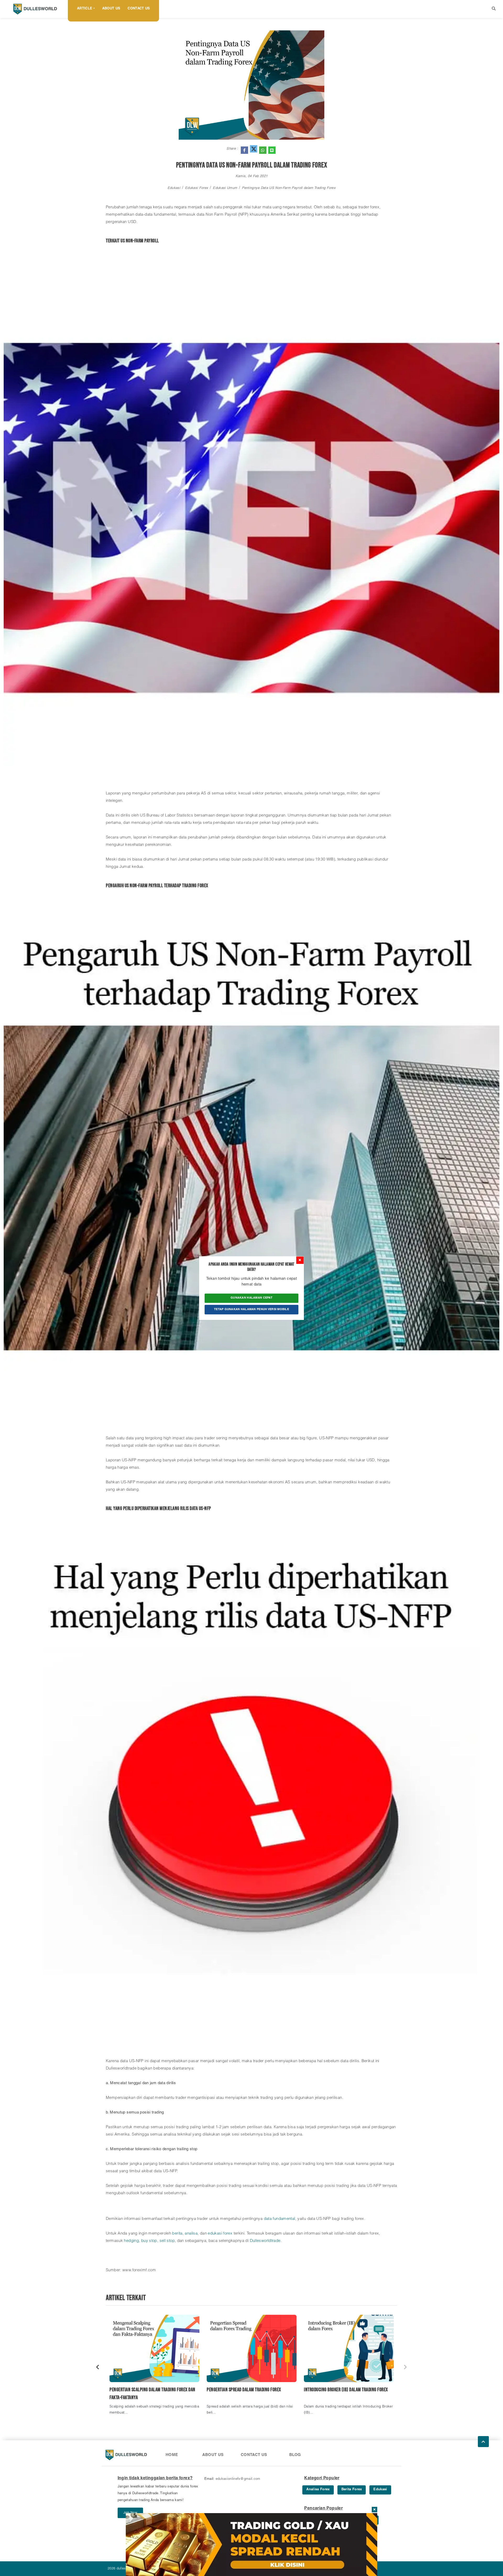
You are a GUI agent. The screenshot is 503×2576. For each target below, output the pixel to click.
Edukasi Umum (225, 188)
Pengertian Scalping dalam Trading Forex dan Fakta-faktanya (152, 2394)
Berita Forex (352, 2490)
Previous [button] (98, 2367)
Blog (295, 2455)
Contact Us (139, 9)
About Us (111, 9)
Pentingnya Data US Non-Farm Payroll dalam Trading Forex (289, 188)
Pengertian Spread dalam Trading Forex (244, 2390)
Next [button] (405, 2367)
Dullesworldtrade (265, 2241)
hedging (131, 2241)
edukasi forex (220, 2234)
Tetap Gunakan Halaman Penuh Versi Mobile (251, 1309)
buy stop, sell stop (158, 2241)
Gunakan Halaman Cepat (251, 1298)
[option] (154, 2367)
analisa (191, 2234)
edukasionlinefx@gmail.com (238, 2479)
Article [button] (85, 9)
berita (177, 2234)
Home (172, 2455)
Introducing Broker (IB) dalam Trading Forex (346, 2390)
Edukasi (174, 188)
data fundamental (280, 2219)
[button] (494, 9)
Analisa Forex (318, 2490)
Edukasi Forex (196, 188)
